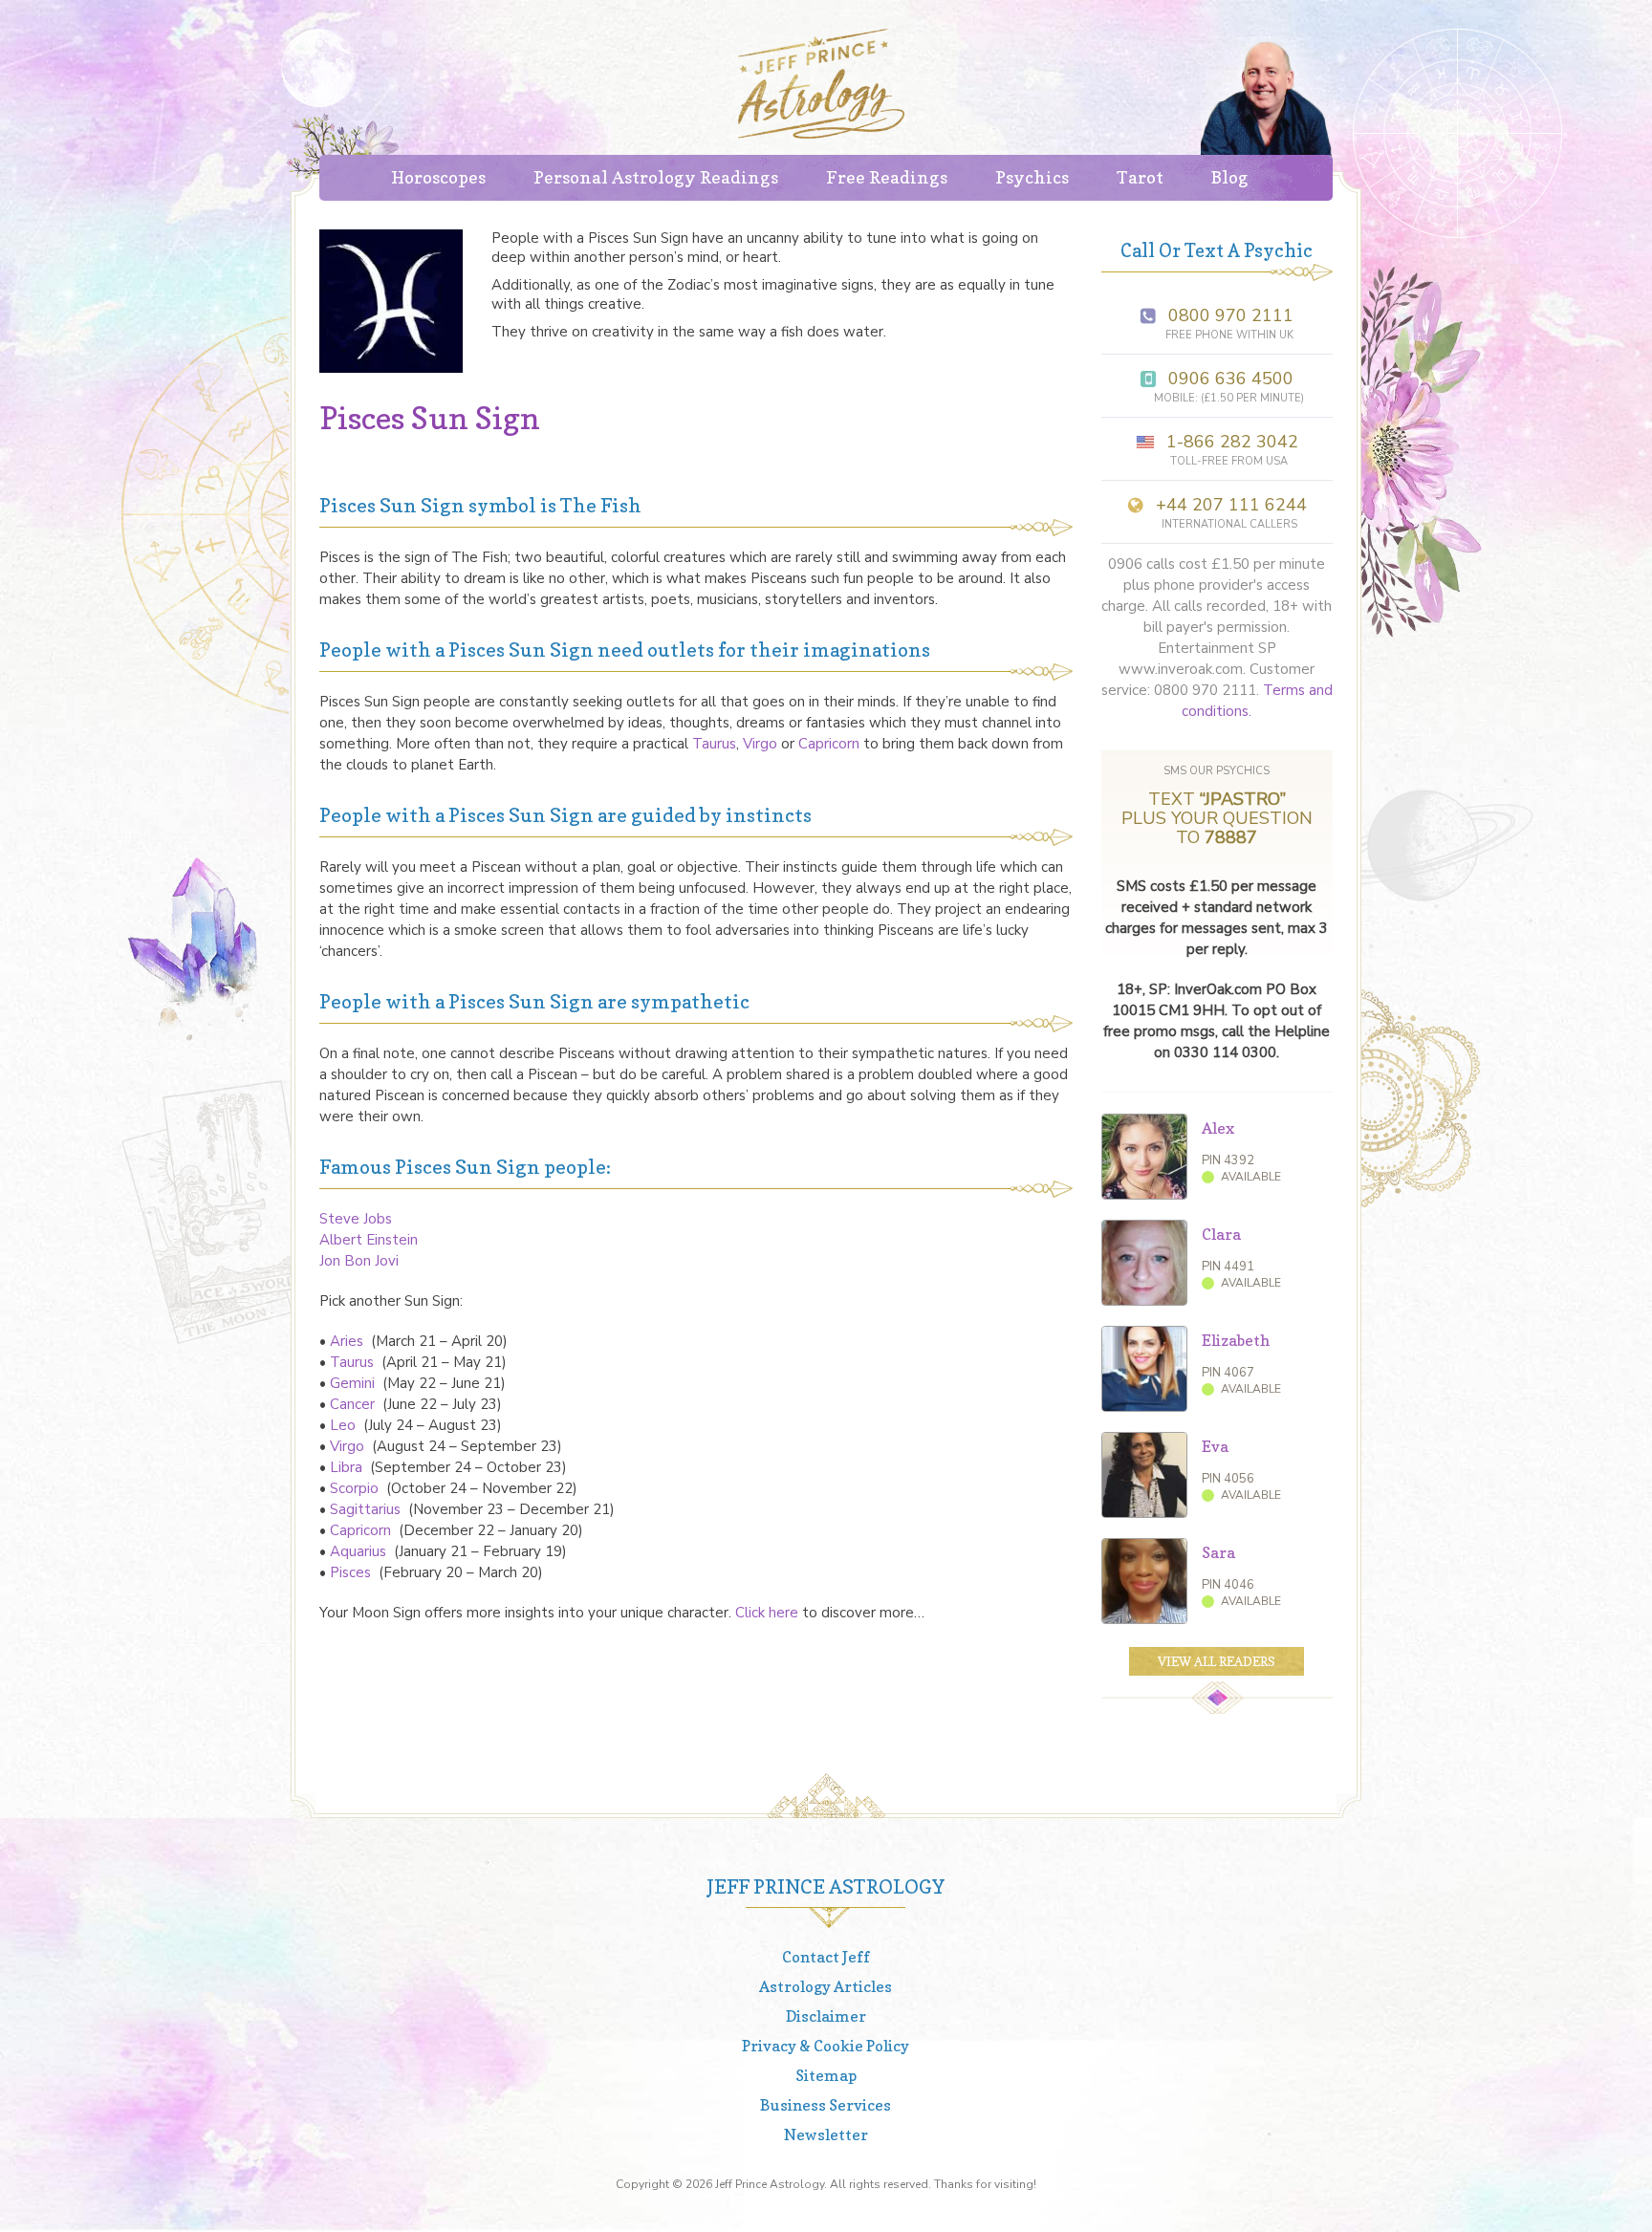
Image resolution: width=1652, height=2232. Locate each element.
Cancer (354, 1404)
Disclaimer (826, 2016)
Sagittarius (367, 1509)
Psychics (1032, 177)
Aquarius (360, 1551)
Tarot (1140, 177)
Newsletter (826, 2134)
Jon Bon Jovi (359, 1261)
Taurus (714, 744)
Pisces (352, 1572)
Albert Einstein (369, 1240)
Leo (343, 1425)
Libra (348, 1467)
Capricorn (831, 744)
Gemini (354, 1383)
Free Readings (887, 177)
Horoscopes (438, 177)
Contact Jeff (826, 1957)
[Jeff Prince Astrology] (821, 84)
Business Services (826, 2105)
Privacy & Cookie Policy (826, 2046)
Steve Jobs (356, 1219)
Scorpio (356, 1488)
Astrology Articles (826, 1986)
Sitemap (826, 2075)
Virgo (762, 744)
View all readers (1217, 1661)
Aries (348, 1341)
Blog (1230, 177)
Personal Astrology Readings (656, 177)
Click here (767, 1613)
